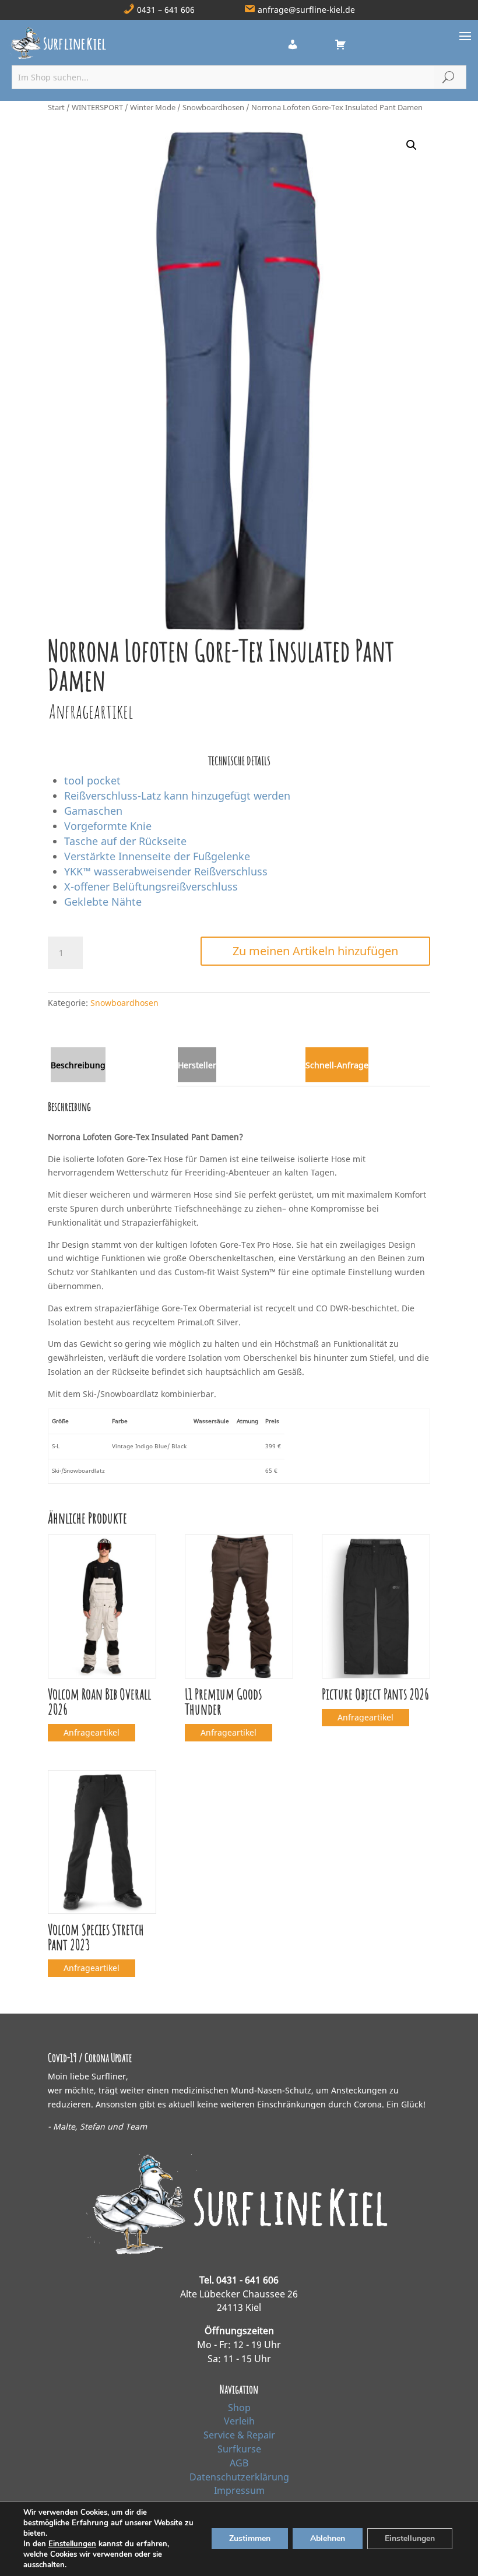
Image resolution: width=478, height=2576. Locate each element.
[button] (412, 145)
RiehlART (315, 2557)
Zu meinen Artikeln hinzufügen (315, 951)
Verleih (239, 2421)
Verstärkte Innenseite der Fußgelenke (157, 856)
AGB (239, 2463)
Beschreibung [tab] (78, 1065)
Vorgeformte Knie (108, 826)
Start (56, 107)
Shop (239, 2408)
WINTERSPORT (97, 107)
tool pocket (92, 780)
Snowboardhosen (213, 107)
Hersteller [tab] (197, 1065)
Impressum (239, 2490)
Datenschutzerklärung (239, 2477)
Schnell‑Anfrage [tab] (337, 1065)
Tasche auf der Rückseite (125, 841)
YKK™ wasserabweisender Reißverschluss (166, 871)
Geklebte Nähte (103, 902)
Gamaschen (93, 811)
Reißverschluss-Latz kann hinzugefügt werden (177, 796)
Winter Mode (153, 107)
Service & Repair (239, 2435)
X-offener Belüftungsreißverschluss (151, 886)
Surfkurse (239, 2449)
